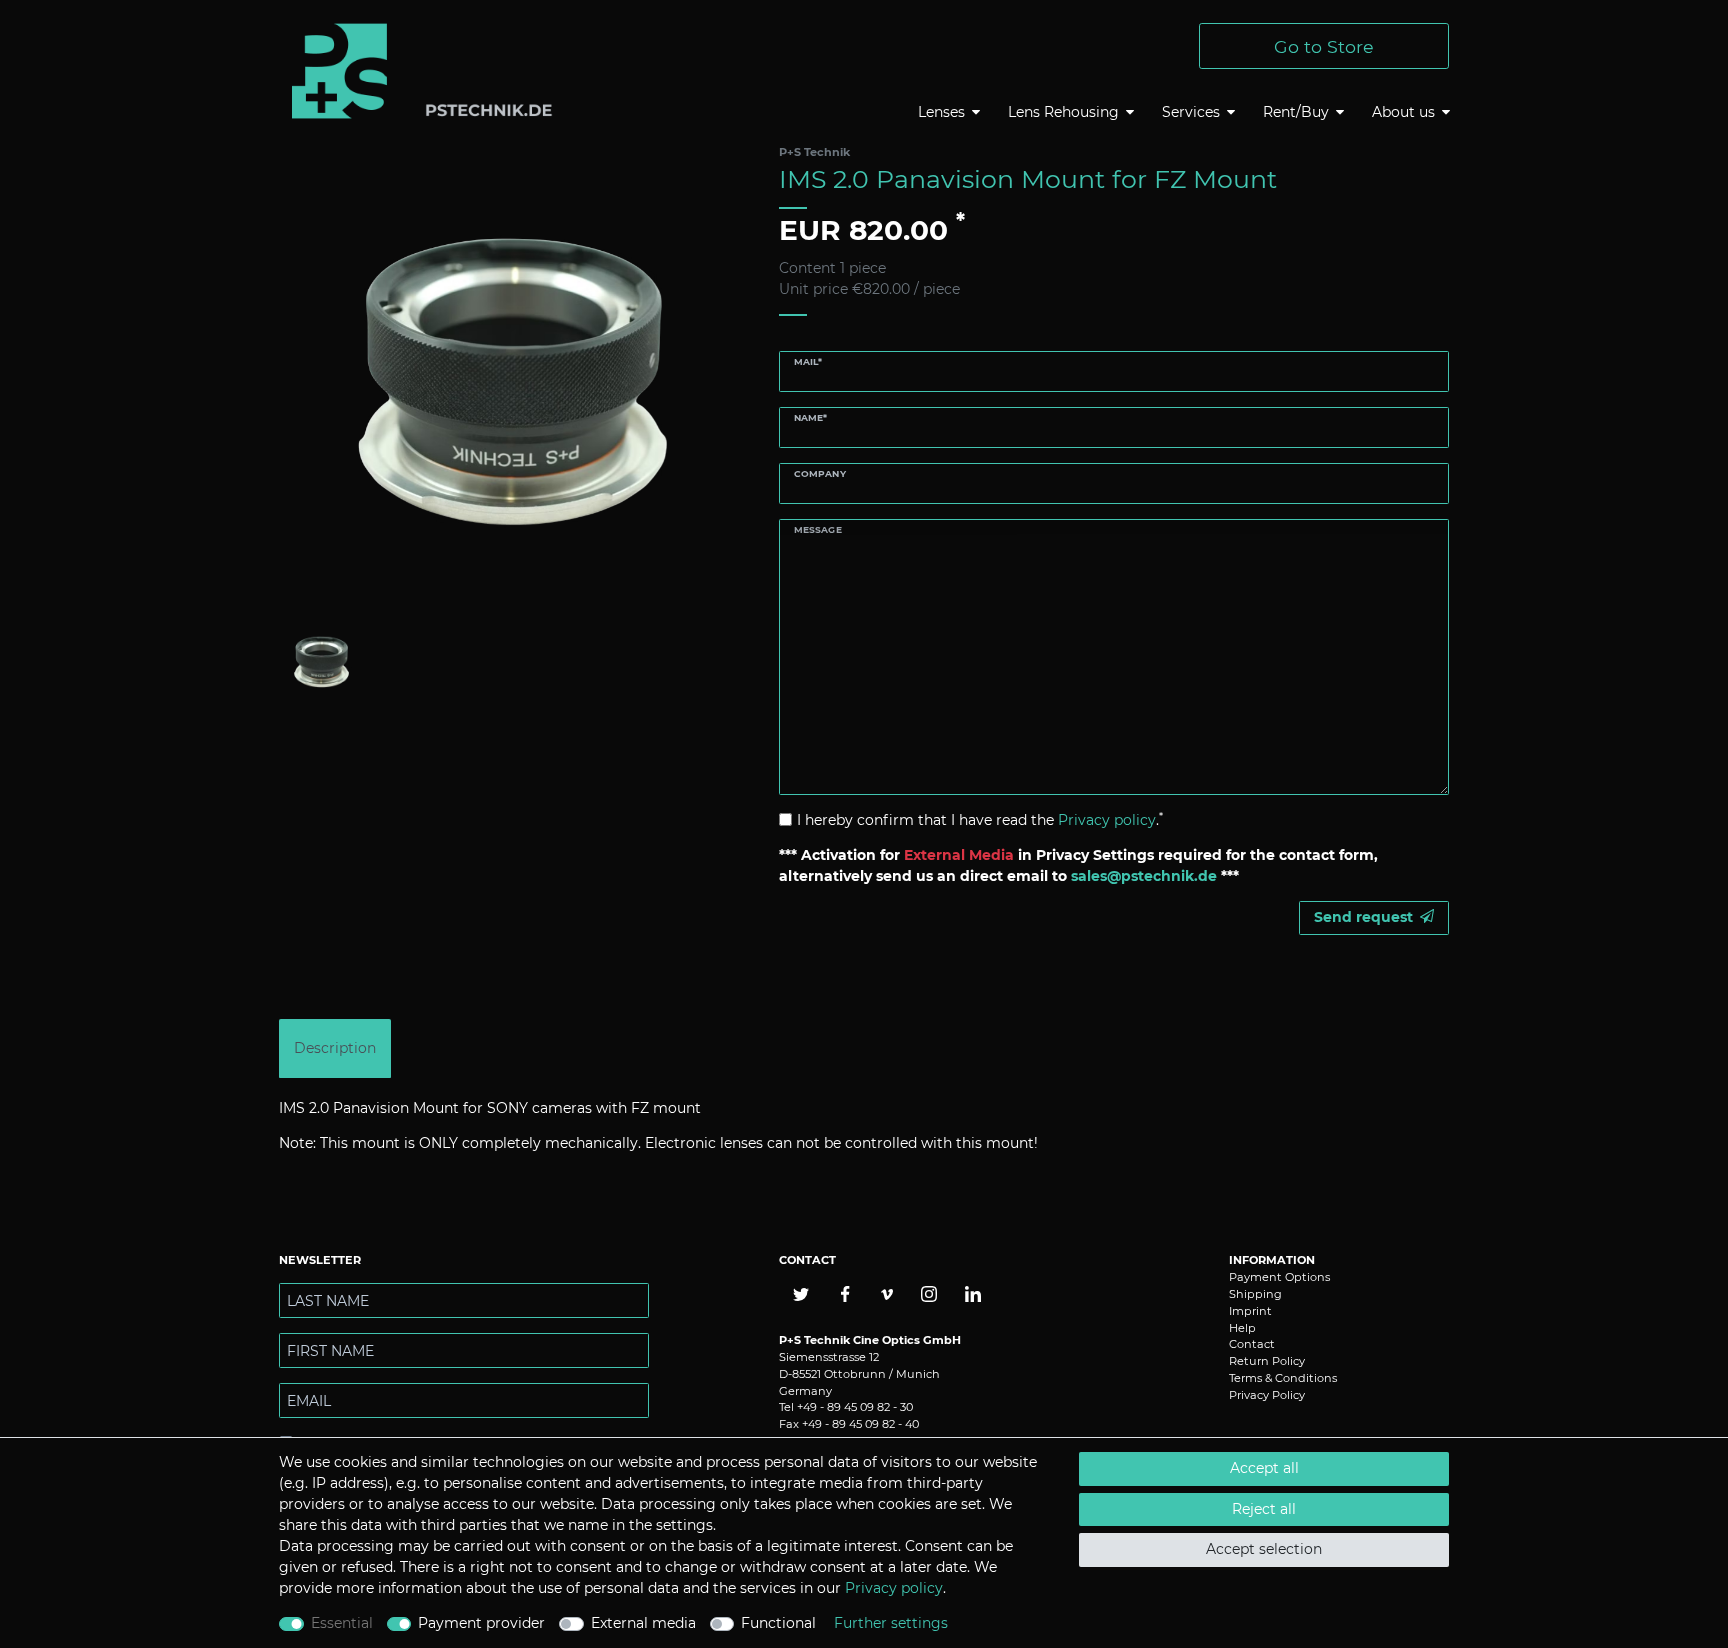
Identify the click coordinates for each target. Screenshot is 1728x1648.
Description (335, 1048)
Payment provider (481, 1623)
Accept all (1264, 1468)
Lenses (941, 112)
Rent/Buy (1296, 112)
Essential (342, 1623)
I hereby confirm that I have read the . (980, 819)
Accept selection (1264, 1549)
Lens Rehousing (1063, 112)
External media (643, 1623)
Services (1191, 112)
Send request (1363, 917)
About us (1403, 112)
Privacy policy (894, 1588)
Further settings (891, 1623)
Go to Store (1324, 46)
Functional (778, 1623)
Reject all (1264, 1509)
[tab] (335, 1048)
